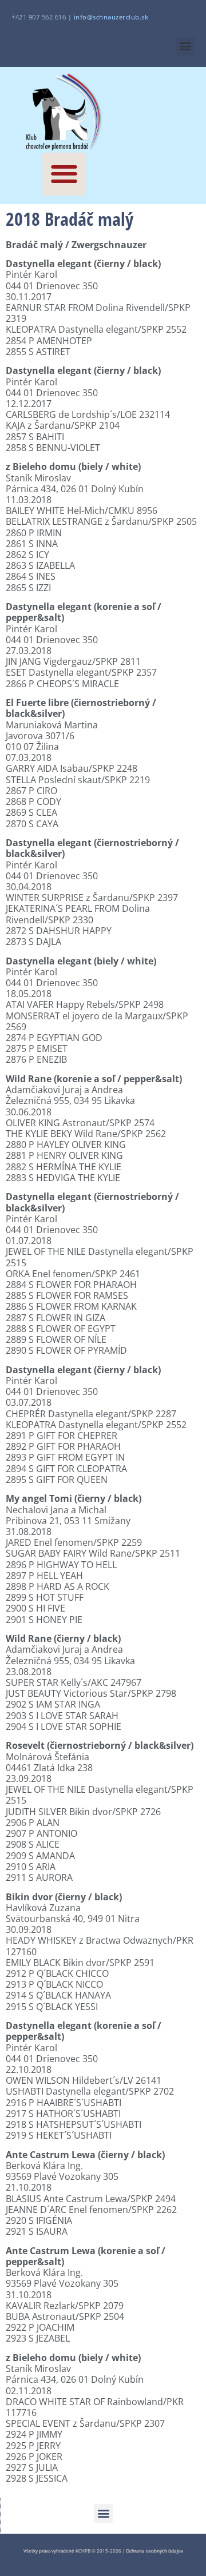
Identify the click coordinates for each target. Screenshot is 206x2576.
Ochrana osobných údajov (154, 2551)
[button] (185, 46)
